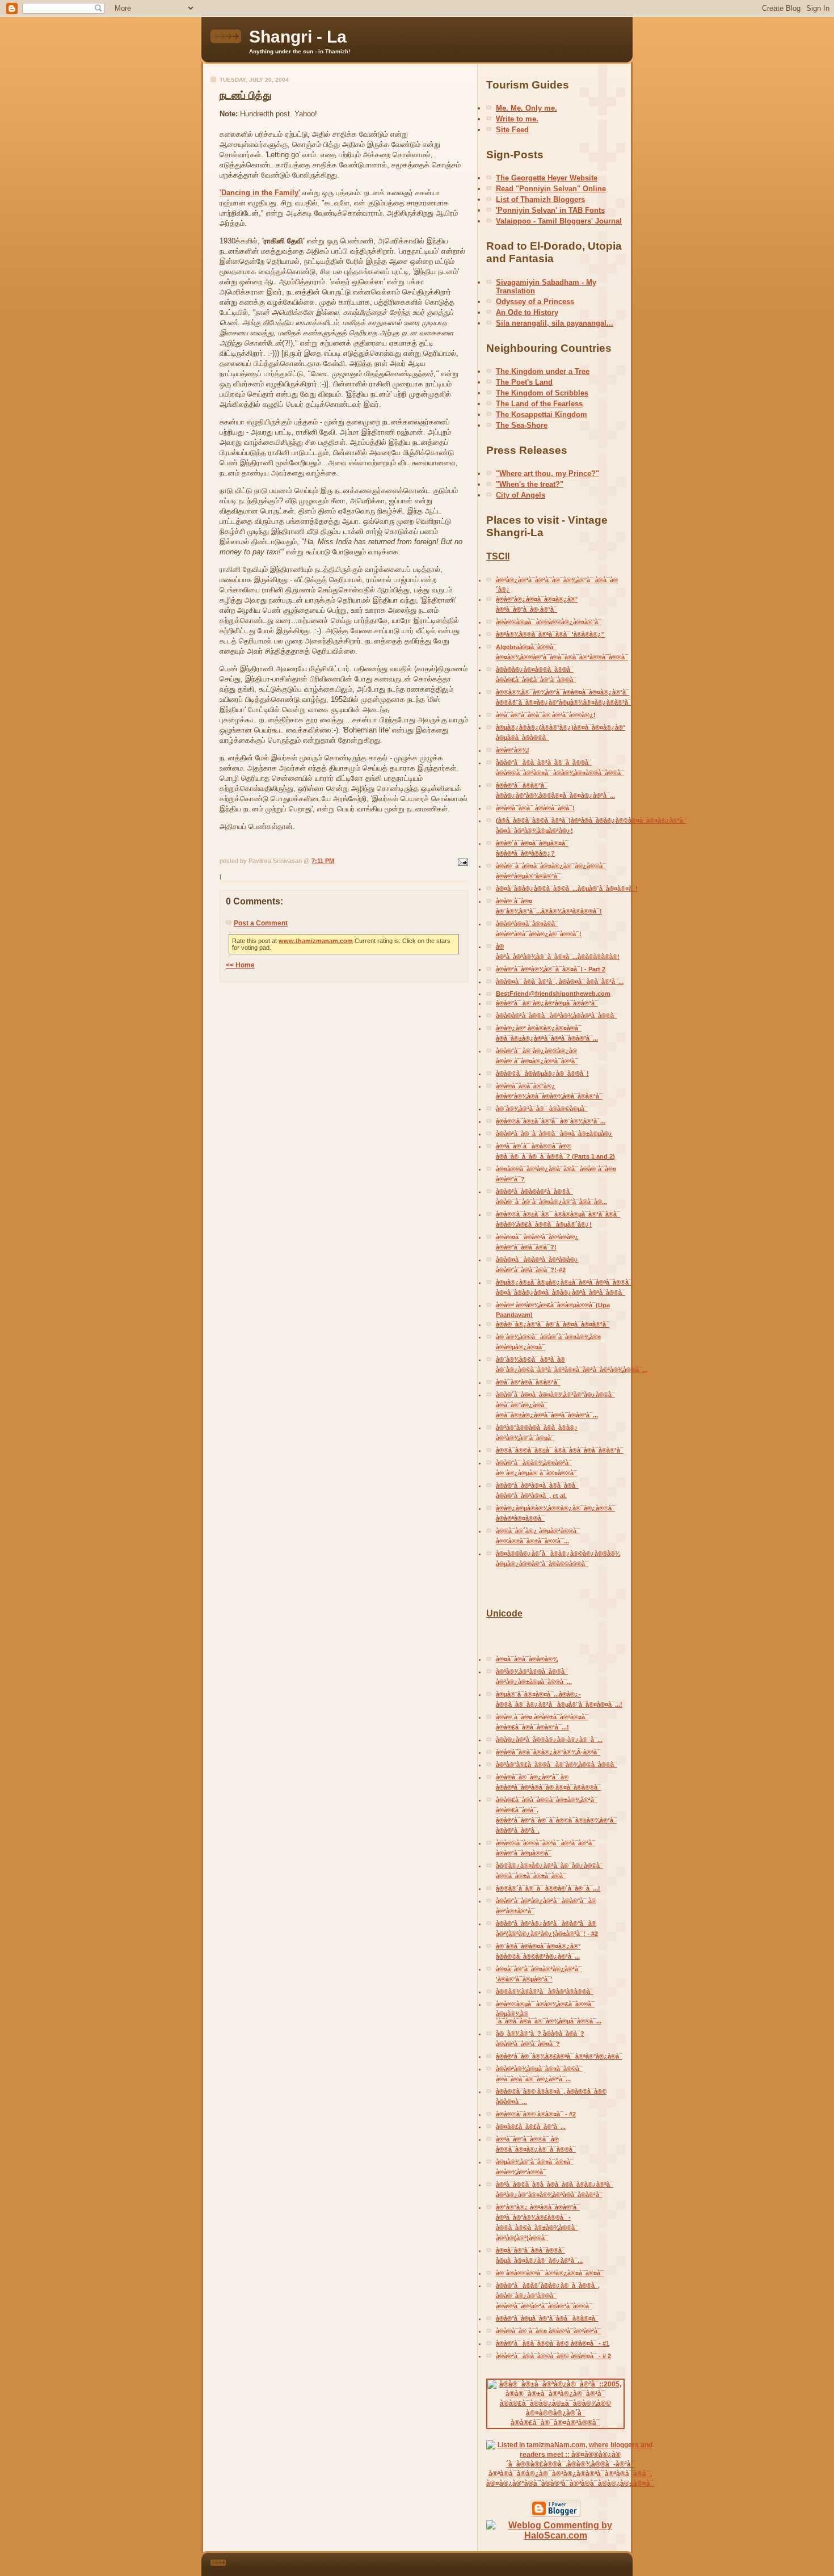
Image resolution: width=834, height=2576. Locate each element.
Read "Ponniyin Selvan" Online (551, 189)
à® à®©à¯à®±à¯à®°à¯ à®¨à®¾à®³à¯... (551, 1121)
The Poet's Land (524, 382)
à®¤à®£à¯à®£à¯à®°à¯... (531, 2127)
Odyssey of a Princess (535, 302)
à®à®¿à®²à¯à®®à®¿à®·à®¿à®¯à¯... (549, 1740)
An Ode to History (527, 312)
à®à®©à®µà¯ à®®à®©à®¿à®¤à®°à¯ (549, 622)
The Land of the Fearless (539, 404)
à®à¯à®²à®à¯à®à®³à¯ (528, 1382)
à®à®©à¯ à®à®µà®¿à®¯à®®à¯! (542, 1074)
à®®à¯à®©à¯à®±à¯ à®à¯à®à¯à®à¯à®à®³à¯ (560, 1450)
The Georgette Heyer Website (547, 178)
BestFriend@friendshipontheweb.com (553, 994)
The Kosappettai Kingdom (542, 414)
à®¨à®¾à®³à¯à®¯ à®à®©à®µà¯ (542, 1109)
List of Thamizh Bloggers (540, 199)
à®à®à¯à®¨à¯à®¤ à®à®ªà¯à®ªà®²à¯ (548, 2331)
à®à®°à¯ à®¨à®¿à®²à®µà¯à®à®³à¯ (547, 1003)
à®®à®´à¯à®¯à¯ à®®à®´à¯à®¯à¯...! (548, 1888)
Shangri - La (298, 37)
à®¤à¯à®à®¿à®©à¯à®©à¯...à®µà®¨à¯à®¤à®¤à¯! (567, 889)
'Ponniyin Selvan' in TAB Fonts (550, 210)
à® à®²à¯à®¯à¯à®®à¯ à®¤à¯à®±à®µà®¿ (554, 1134)
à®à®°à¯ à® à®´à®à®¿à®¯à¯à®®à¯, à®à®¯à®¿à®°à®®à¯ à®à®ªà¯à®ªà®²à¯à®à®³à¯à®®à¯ (548, 2296)
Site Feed (512, 130)
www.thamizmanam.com (316, 941)
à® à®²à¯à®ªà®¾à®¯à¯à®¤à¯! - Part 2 (551, 969)
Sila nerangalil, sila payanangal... (555, 323)
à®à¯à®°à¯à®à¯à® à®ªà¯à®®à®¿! (546, 715)
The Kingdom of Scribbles (542, 393)
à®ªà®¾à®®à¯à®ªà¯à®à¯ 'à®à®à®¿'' (550, 634)
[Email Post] (462, 861)
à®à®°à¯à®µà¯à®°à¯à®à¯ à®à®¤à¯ (547, 2318)
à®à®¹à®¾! (513, 750)
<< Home (240, 965)
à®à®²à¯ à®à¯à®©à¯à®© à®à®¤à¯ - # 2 (553, 2356)
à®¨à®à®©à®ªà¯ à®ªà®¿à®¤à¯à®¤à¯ (550, 2273)
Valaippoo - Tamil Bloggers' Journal (559, 221)
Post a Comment (261, 923)
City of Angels (521, 495)
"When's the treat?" (530, 484)
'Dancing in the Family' (260, 193)
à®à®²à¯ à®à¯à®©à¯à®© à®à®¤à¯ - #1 (553, 2343)
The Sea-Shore (522, 425)
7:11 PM (323, 861)
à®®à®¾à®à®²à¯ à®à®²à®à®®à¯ (545, 1992)
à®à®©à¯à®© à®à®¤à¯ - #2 (536, 2114)
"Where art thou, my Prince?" (547, 473)
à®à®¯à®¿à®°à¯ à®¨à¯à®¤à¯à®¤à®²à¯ (553, 1324)
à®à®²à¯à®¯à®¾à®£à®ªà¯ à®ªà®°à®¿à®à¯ (559, 2056)
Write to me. (517, 119)
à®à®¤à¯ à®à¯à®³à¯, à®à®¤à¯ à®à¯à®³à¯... (560, 982)
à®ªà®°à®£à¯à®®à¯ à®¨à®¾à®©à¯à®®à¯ (557, 1765)
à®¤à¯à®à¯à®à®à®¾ (527, 1659)
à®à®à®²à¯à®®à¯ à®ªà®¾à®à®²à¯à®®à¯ (557, 1016)
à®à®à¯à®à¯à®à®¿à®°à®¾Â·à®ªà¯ (548, 1752)
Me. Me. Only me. (526, 108)
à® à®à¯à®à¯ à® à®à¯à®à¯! (535, 808)
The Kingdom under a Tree (543, 371)
